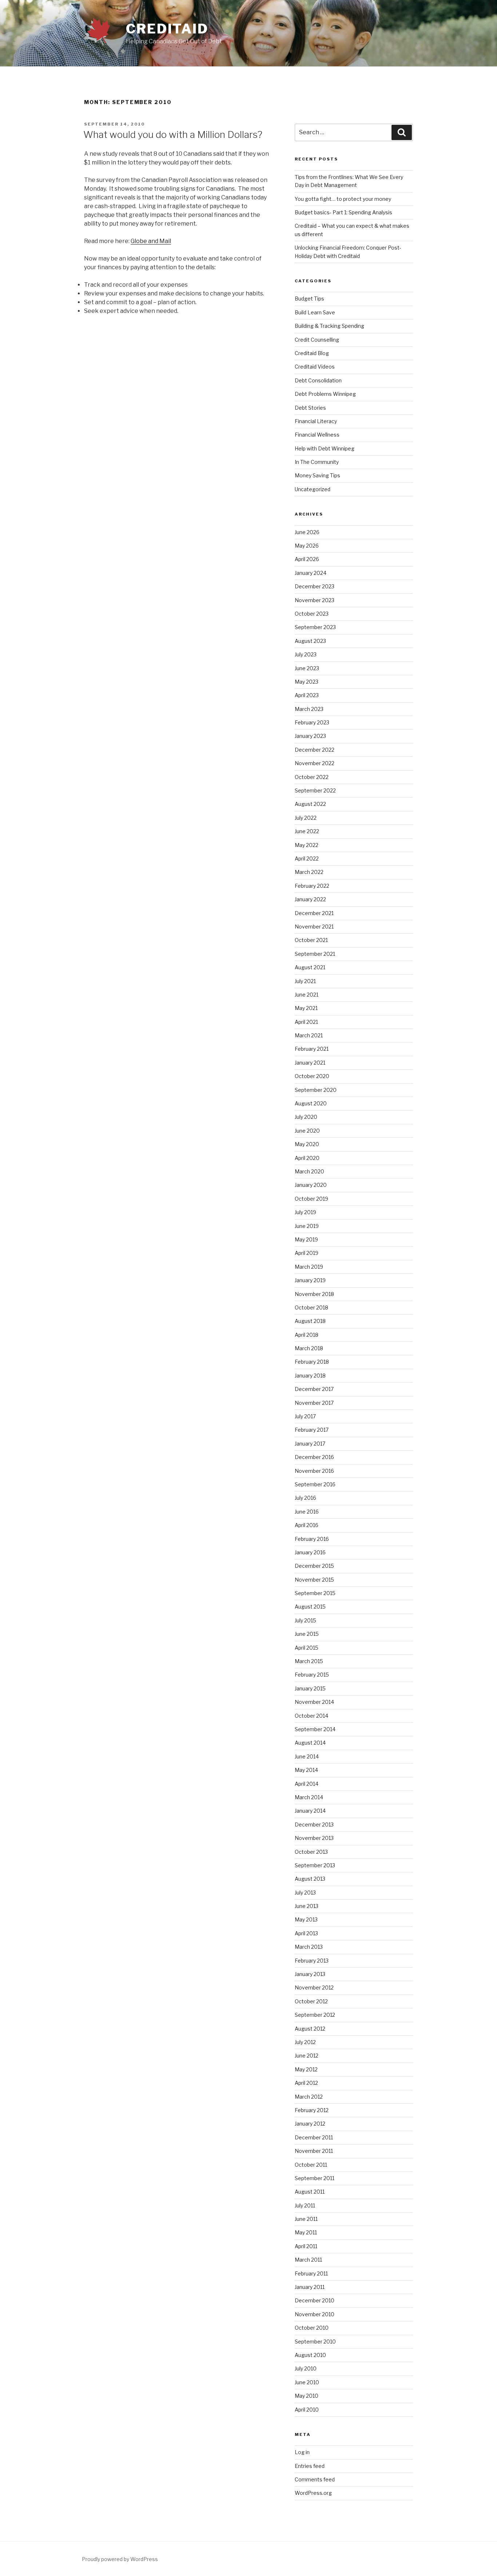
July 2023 (306, 654)
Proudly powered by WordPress (120, 2559)
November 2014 (314, 1702)
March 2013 (309, 1947)
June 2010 (307, 2382)
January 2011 (310, 2287)
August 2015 (310, 1607)
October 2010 (312, 2328)
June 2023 (307, 668)
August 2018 (310, 1321)
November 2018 (314, 1294)
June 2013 (307, 1906)
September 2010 (315, 2342)
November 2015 (314, 1580)
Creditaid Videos (315, 367)
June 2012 (307, 2056)
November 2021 (314, 927)
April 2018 (307, 1335)
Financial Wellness (317, 435)
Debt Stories (310, 408)
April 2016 (307, 1525)
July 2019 (305, 1212)
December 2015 (314, 1566)
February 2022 (312, 886)
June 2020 (307, 1131)
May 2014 (306, 1770)
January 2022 (310, 899)
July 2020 (306, 1117)
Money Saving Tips (317, 475)
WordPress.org (313, 2493)
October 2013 (311, 1852)
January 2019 (310, 1280)
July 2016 (305, 1498)
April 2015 (307, 1648)
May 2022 (307, 845)
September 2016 (315, 1484)
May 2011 (306, 2232)
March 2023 (309, 709)
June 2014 (307, 1756)
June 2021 (307, 995)
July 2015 (305, 1620)
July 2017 (305, 1416)
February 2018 (312, 1362)
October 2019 (311, 1199)
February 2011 (311, 2273)
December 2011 (314, 2137)
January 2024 (311, 573)
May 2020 (307, 1144)
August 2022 (310, 804)
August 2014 (310, 1743)
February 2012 (312, 2110)
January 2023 (310, 736)
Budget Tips (309, 299)
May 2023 (307, 682)
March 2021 (309, 1035)
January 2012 (310, 2124)
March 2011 (308, 2260)
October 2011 (311, 2165)
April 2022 (307, 858)
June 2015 (307, 1634)
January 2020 (311, 1185)
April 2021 (306, 1022)
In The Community (317, 462)
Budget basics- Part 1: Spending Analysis (343, 212)
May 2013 (306, 1919)
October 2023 (312, 614)
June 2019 (307, 1226)
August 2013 (310, 1879)
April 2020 (307, 1158)
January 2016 (310, 1552)
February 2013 (312, 1961)
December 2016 (314, 1457)
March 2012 (309, 2097)
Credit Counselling (317, 340)
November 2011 (314, 2151)
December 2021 (314, 913)
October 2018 (311, 1307)
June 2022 (307, 831)
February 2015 (312, 1675)
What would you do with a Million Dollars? (173, 134)
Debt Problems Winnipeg (325, 394)
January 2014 (310, 1811)
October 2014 (311, 1716)
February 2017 (312, 1430)
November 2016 (314, 1471)
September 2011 (315, 2178)
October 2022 (312, 777)
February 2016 (312, 1539)
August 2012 (310, 2029)
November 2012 (314, 1987)
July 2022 (306, 818)
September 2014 (315, 1729)
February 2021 (312, 1049)
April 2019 (307, 1253)
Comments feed (315, 2479)
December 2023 (315, 586)
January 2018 (310, 1376)
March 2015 (309, 1661)
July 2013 (305, 1893)
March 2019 (309, 1267)
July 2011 (305, 2205)
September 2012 (315, 2015)
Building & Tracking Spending (329, 326)
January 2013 (310, 1974)
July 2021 (305, 981)
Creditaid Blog (312, 353)
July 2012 (305, 2042)
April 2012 (306, 2083)
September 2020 (316, 1090)
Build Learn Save (315, 312)
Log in (302, 2452)
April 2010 (307, 2410)
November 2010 (315, 2314)
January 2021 (310, 1063)
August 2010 (310, 2355)
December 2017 (314, 1389)
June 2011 (306, 2219)
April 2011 (306, 2246)
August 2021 (310, 967)
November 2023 (315, 600)
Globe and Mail (151, 241)
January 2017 (310, 1444)
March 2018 (309, 1348)
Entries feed (310, 2466)
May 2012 (306, 2069)
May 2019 (306, 1239)
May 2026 (307, 546)
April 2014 (307, 1784)
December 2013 (314, 1824)
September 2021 (315, 954)
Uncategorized (313, 489)
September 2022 (315, 790)
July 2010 (306, 2368)
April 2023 (307, 695)
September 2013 (315, 1865)
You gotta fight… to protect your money (343, 199)
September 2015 (315, 1593)
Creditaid (167, 29)
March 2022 (309, 872)
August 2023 (310, 641)
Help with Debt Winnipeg (325, 448)
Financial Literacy (316, 421)
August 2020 (311, 1103)
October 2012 (311, 2001)
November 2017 (314, 1403)
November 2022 (315, 763)
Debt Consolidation (318, 380)
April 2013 (306, 1933)
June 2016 (307, 1512)
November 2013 (314, 1838)
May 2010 (307, 2396)
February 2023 (312, 722)
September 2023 (315, 627)
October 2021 (311, 940)
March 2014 (309, 1797)
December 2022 (315, 750)
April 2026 (307, 559)
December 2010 (315, 2300)
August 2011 (310, 2192)
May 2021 (306, 1008)
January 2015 (310, 1688)
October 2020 (312, 1076)
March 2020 (309, 1171)
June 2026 (307, 532)
